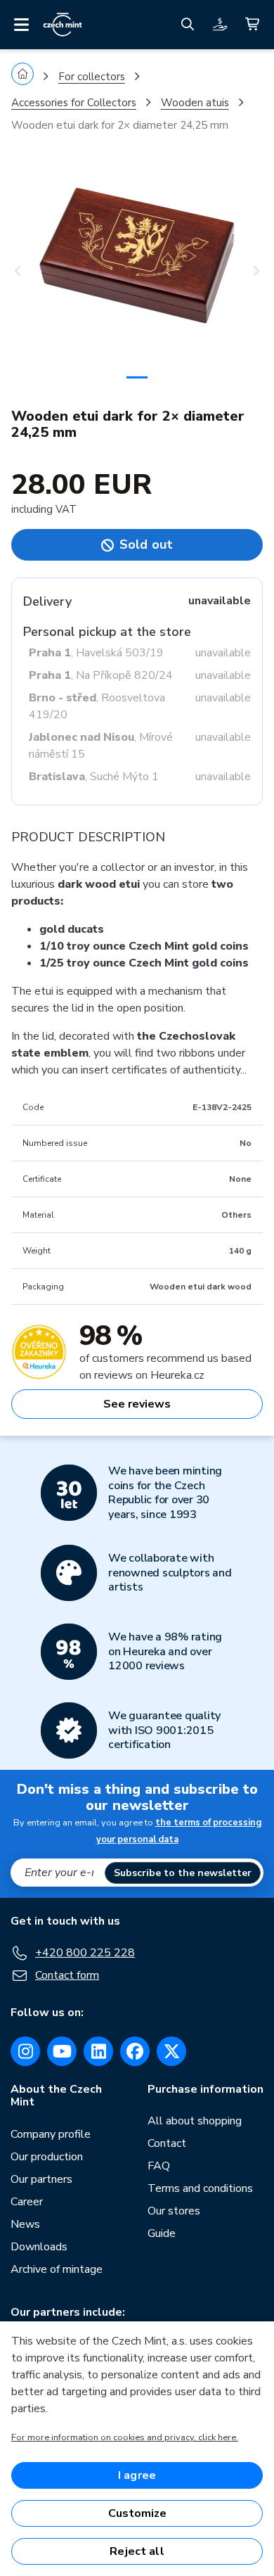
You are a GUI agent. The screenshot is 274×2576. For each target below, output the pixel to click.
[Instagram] (25, 2051)
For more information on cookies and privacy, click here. (125, 2437)
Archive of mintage (57, 2269)
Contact (167, 2143)
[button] (30, 271)
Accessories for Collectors (74, 103)
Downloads (39, 2247)
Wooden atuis (195, 103)
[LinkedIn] (98, 2051)
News (25, 2224)
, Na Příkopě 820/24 (101, 675)
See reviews (137, 1404)
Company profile (51, 2134)
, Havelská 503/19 (96, 653)
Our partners (41, 2179)
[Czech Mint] (63, 25)
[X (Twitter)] (171, 2051)
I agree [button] (137, 2475)
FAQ (159, 2166)
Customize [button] (137, 2513)
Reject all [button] (137, 2551)
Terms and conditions (200, 2188)
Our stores (174, 2211)
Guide (162, 2233)
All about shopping (195, 2121)
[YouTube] (62, 2051)
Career (27, 2202)
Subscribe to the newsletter (183, 1873)
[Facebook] (135, 2051)
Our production (47, 2157)
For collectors (92, 77)
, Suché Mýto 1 (94, 777)
